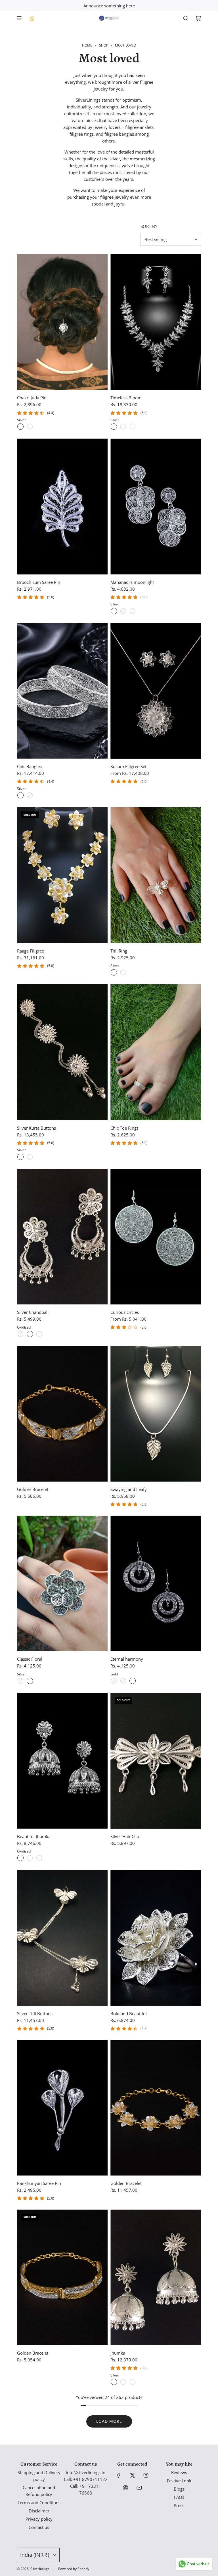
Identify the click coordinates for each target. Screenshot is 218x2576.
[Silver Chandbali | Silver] (20, 1334)
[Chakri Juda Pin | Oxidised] (30, 427)
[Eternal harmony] (156, 1584)
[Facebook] (119, 2475)
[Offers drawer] (32, 18)
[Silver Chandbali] (62, 1237)
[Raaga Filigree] (62, 875)
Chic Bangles (29, 766)
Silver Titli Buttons (35, 2013)
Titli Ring (119, 951)
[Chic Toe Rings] (156, 1052)
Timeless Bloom (126, 398)
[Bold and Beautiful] (156, 1938)
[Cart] (198, 18)
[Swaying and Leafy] (156, 1414)
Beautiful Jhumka (34, 1836)
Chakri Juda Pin (32, 398)
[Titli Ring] (156, 875)
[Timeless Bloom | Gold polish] (133, 427)
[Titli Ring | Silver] (114, 972)
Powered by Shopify (74, 2569)
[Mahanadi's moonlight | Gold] (133, 611)
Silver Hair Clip (125, 1836)
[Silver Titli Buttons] (62, 1938)
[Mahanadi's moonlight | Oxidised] (123, 611)
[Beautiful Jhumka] (62, 1761)
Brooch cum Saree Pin (39, 582)
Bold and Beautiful (129, 2013)
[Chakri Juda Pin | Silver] (20, 427)
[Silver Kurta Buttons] (62, 1052)
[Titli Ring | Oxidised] (123, 972)
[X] (132, 2475)
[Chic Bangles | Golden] (30, 795)
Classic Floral (30, 1659)
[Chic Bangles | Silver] (20, 795)
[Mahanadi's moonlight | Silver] (114, 611)
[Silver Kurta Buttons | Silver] (20, 1157)
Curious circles (125, 1312)
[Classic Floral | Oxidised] (20, 1681)
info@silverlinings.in (86, 2472)
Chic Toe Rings (124, 1128)
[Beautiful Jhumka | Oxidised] (20, 1858)
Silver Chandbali (33, 1312)
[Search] (186, 18)
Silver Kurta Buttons (36, 1128)
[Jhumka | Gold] (133, 2382)
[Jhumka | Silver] (114, 2382)
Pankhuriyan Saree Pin (39, 2183)
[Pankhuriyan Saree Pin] (62, 2108)
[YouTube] (139, 2488)
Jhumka (118, 2353)
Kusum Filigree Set (128, 766)
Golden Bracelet (33, 1489)
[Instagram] (146, 2475)
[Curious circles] (156, 1237)
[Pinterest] (125, 2488)
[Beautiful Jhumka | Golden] (39, 1858)
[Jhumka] (156, 2278)
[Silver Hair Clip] (156, 1761)
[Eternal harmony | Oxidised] (123, 1681)
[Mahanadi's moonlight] (156, 506)
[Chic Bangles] (62, 691)
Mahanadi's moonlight (132, 582)
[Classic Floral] (62, 1584)
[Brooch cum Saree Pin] (62, 506)
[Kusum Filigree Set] (156, 691)
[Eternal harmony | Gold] (133, 1681)
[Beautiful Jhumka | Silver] (30, 1858)
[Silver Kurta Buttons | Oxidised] (30, 1157)
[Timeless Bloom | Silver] (114, 427)
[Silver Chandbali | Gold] (39, 1334)
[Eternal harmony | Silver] (114, 1681)
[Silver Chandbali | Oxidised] (30, 1334)
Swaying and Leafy (129, 1489)
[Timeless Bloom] (156, 322)
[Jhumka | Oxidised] (123, 2382)
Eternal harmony (127, 1659)
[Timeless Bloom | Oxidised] (123, 427)
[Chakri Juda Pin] (62, 322)
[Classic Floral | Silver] (30, 1681)
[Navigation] (19, 18)
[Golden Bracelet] (62, 1414)
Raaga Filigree (31, 951)
